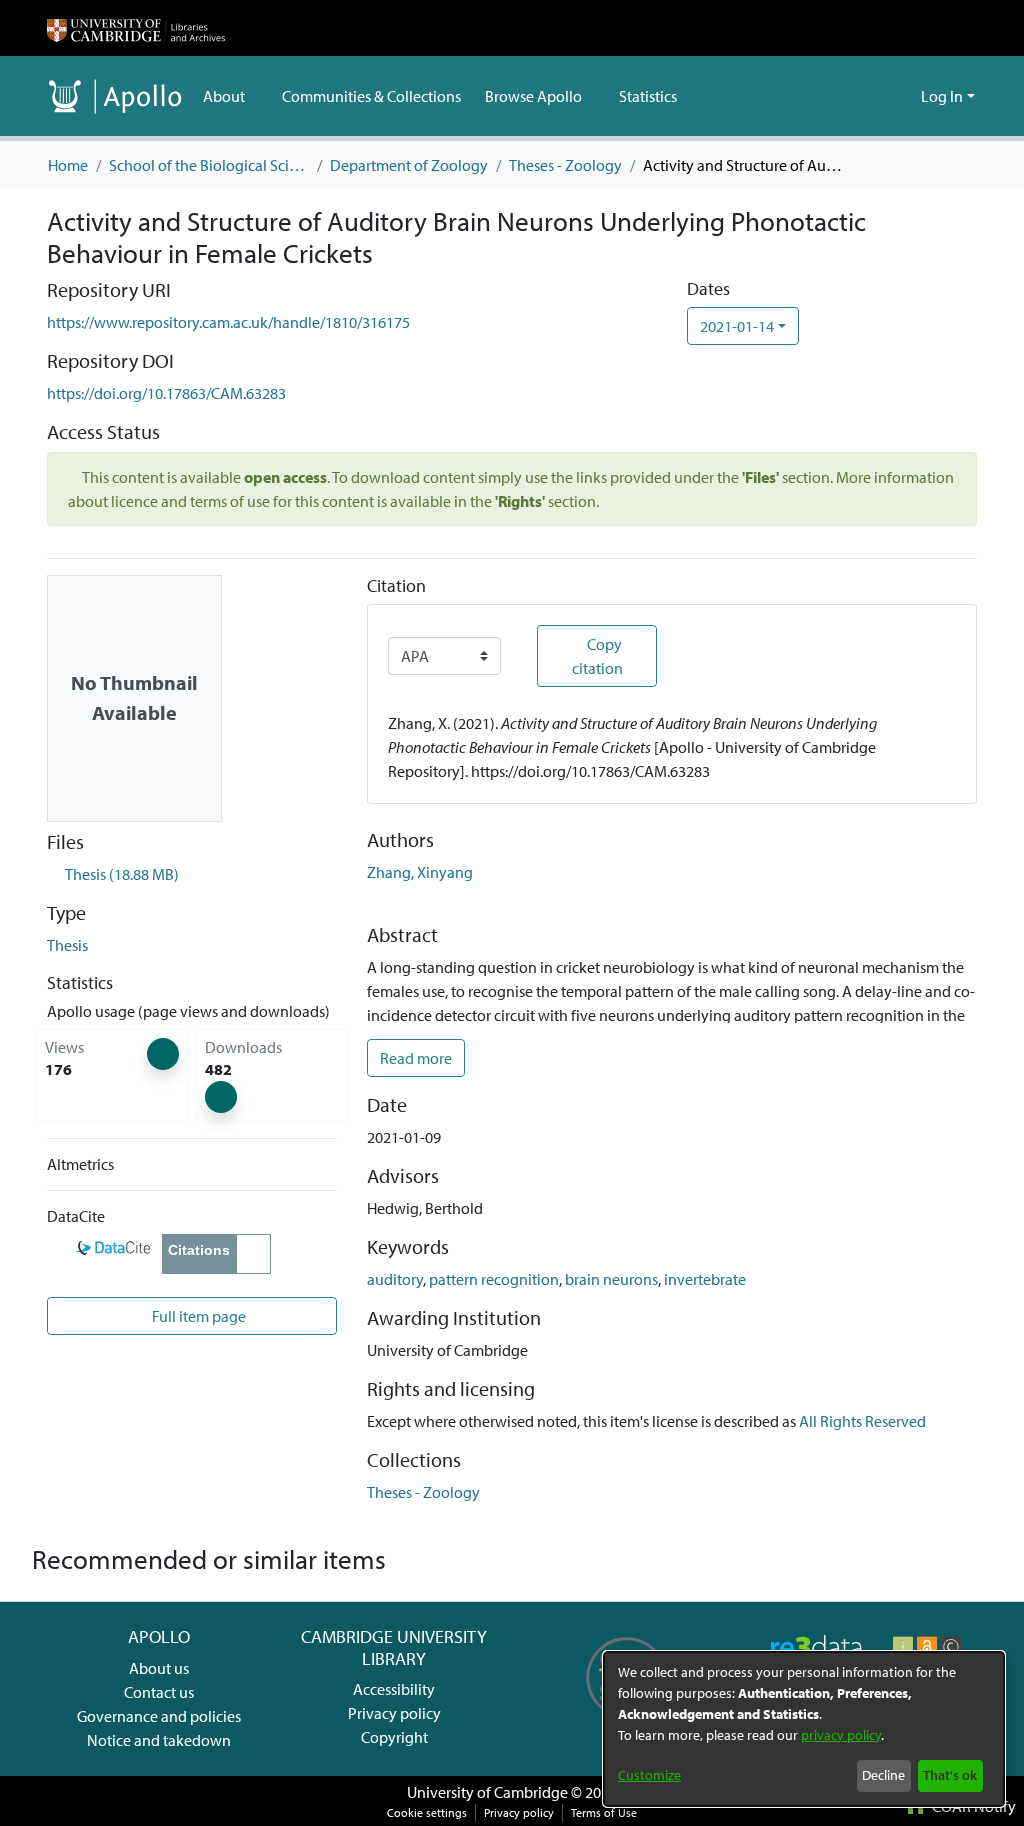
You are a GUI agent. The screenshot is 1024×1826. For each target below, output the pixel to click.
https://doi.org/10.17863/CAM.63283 (166, 393)
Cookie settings (427, 1812)
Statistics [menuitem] (648, 96)
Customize (649, 1775)
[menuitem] (230, 96)
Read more (416, 1058)
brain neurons (611, 1279)
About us (159, 1668)
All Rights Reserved (862, 1421)
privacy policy (841, 1735)
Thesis (67, 945)
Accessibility (394, 1689)
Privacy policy (394, 1713)
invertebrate (705, 1279)
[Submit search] (873, 96)
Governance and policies (159, 1716)
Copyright (394, 1737)
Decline (883, 1775)
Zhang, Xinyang (420, 872)
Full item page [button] (197, 1316)
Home (68, 165)
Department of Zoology (409, 165)
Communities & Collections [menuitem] (371, 96)
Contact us (159, 1692)
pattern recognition (494, 1279)
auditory (395, 1279)
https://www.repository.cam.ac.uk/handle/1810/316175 (228, 322)
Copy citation (597, 656)
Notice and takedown (159, 1740)
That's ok (950, 1775)
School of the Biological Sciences (209, 165)
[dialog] (804, 1729)
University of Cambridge (487, 1792)
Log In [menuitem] (942, 96)
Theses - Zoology (565, 165)
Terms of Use (604, 1812)
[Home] (136, 28)
